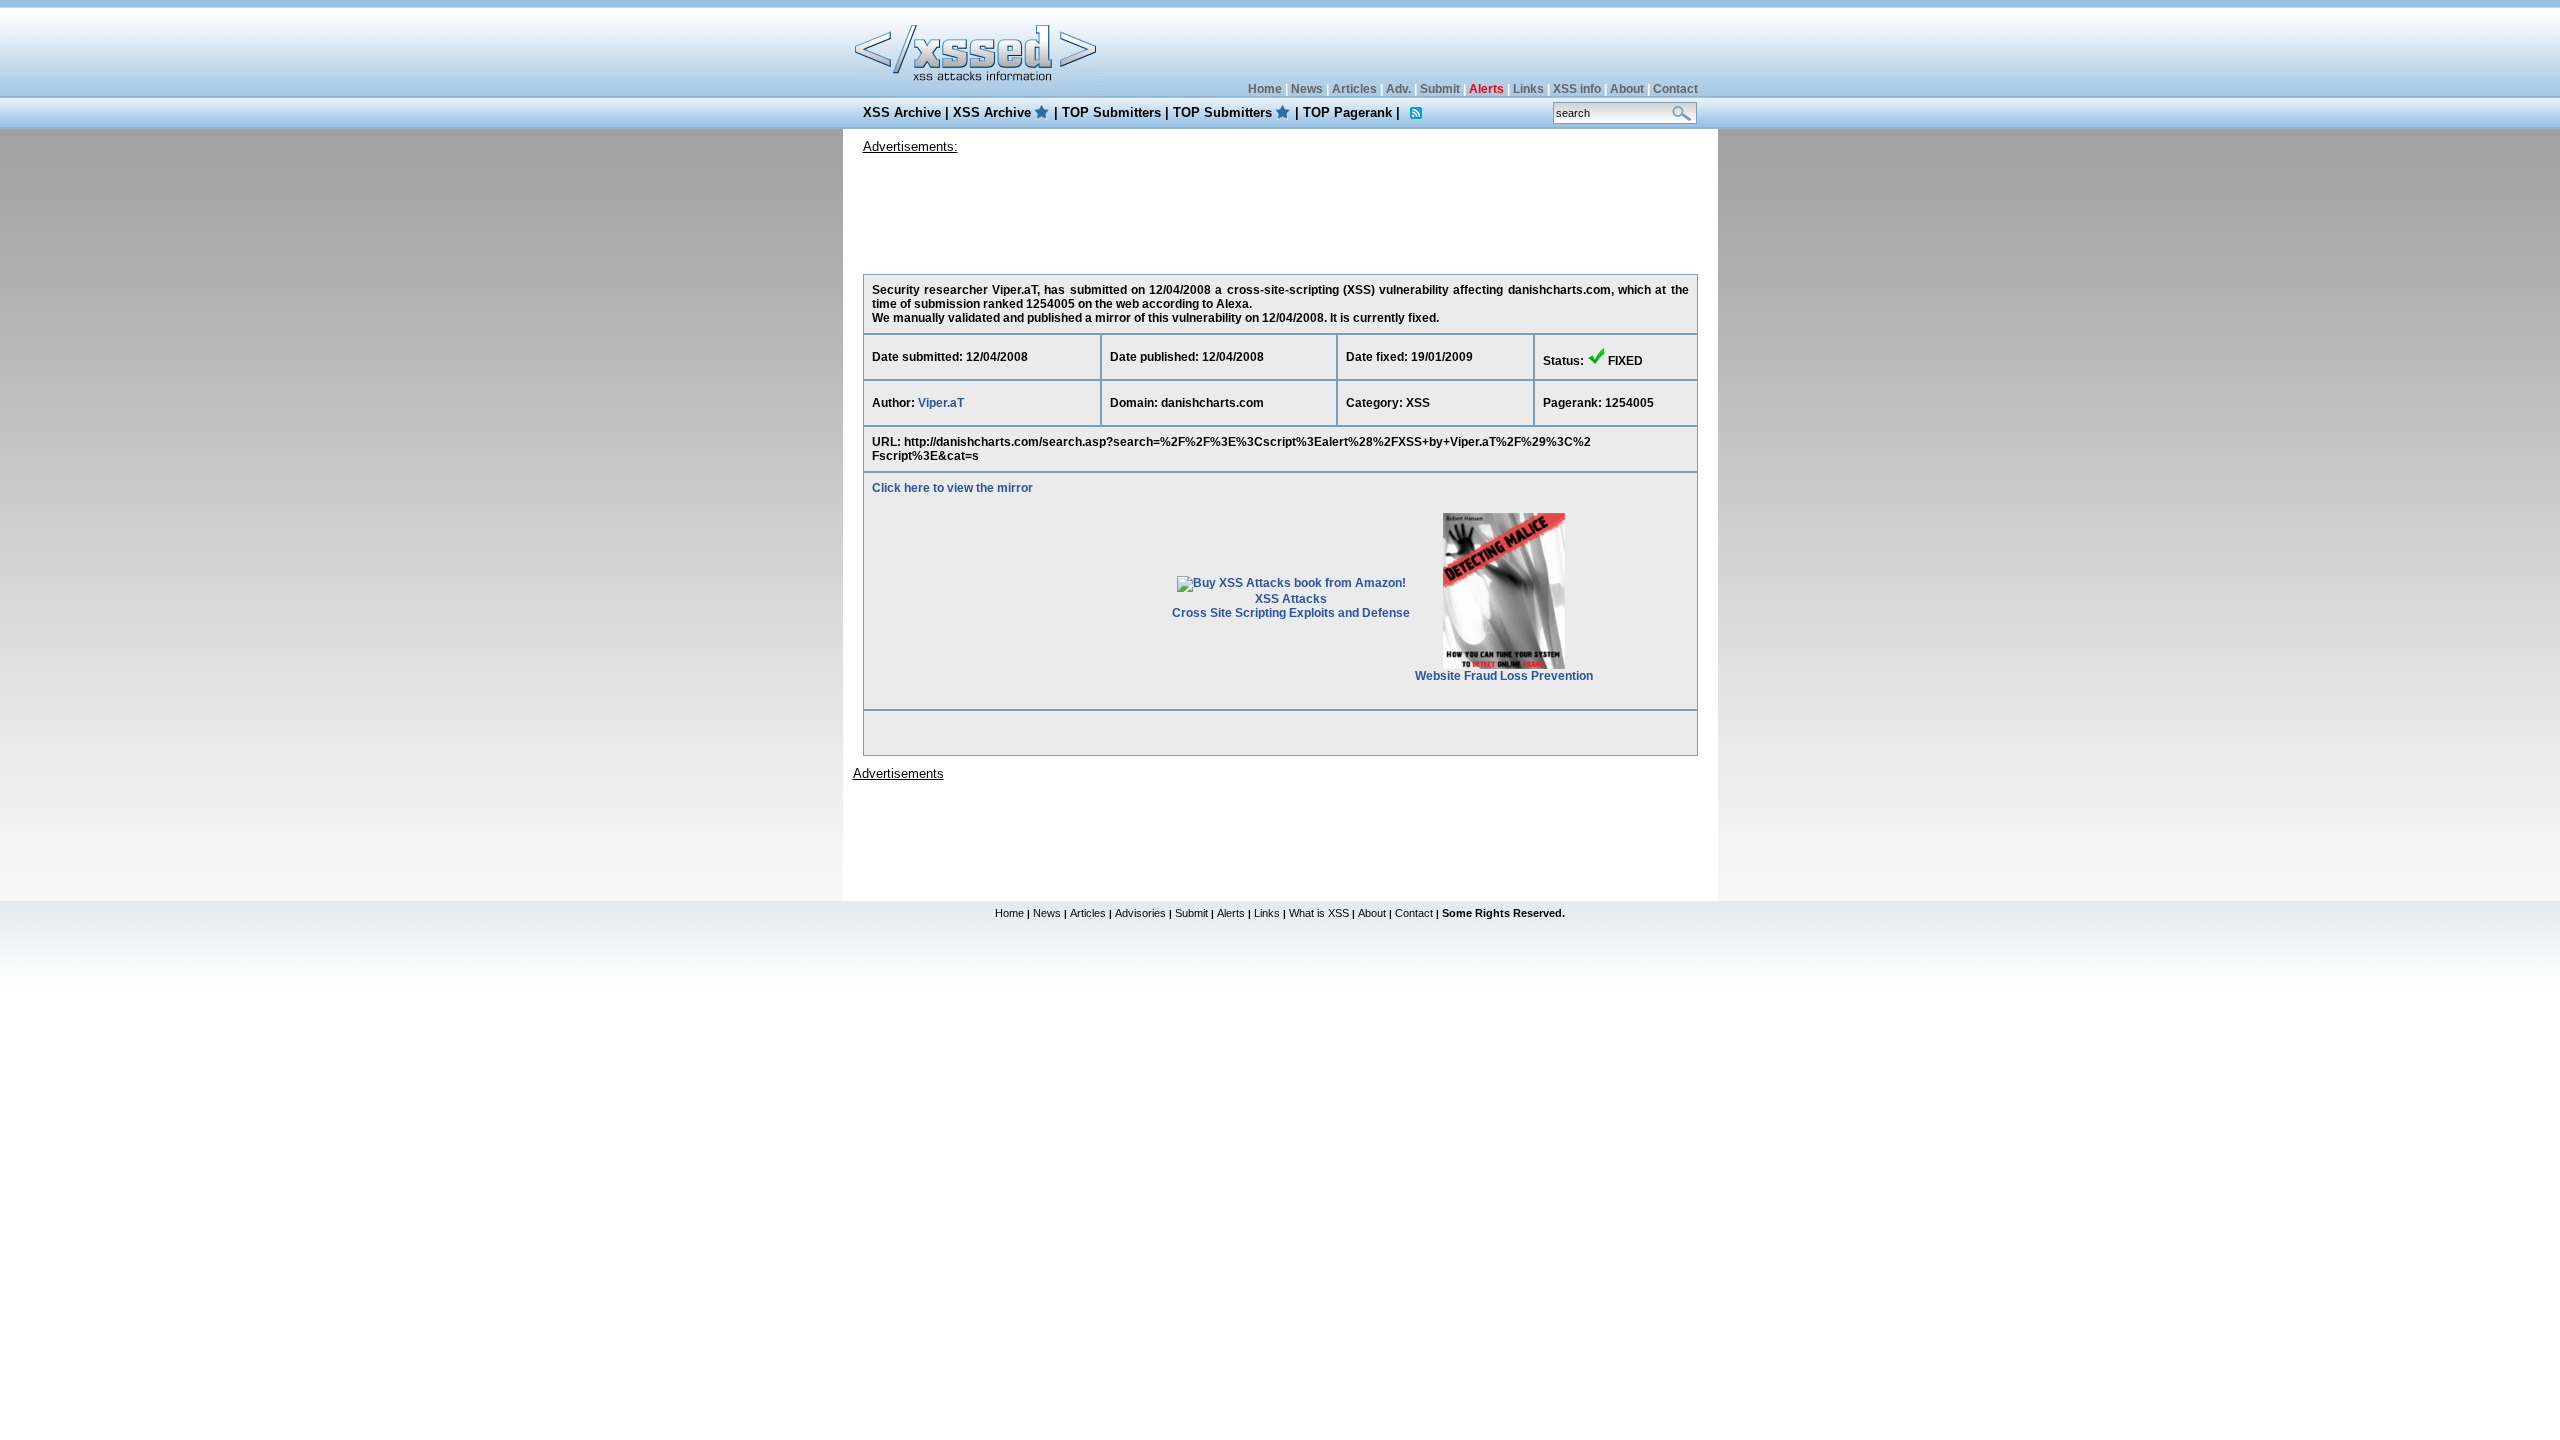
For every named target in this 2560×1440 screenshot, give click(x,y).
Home (1265, 89)
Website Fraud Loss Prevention (1504, 676)
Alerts (1231, 913)
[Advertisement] (1280, 209)
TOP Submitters (1111, 112)
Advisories (1140, 913)
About (1627, 89)
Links (1528, 89)
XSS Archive (902, 112)
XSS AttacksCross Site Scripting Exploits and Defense (1291, 606)
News (1307, 89)
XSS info (1577, 89)
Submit (1440, 89)
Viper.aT (941, 403)
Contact (1675, 89)
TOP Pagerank (1347, 112)
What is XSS (1319, 913)
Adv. (1398, 89)
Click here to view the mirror (952, 488)
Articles (1354, 89)
